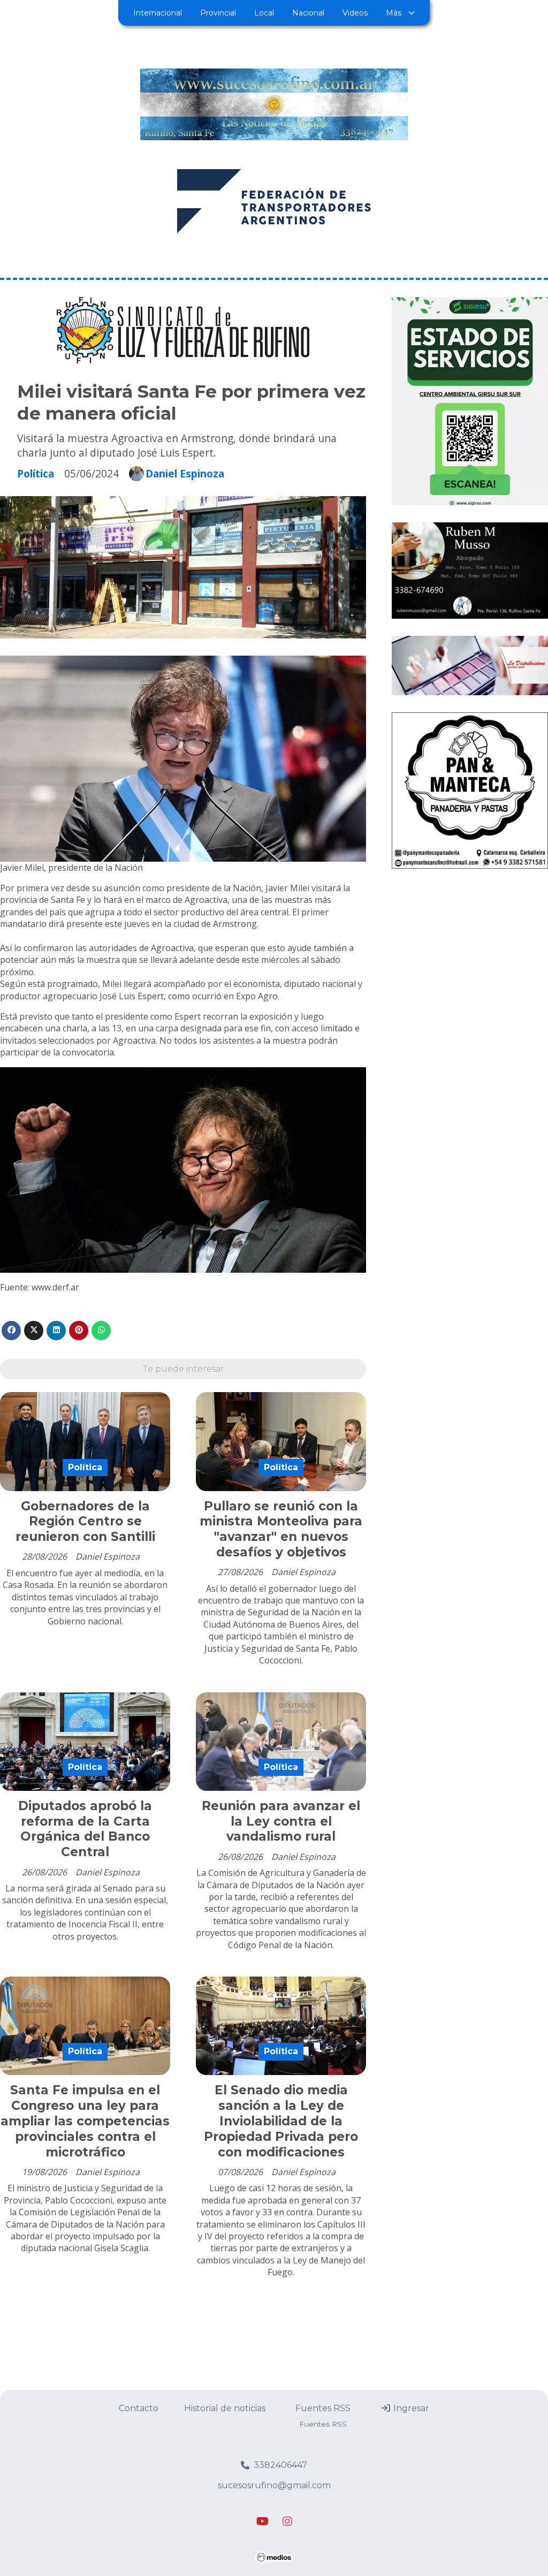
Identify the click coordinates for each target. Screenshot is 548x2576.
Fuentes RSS (323, 2408)
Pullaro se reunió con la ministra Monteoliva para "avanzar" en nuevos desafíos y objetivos (281, 1529)
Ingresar (410, 2408)
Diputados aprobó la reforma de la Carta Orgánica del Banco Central (85, 1829)
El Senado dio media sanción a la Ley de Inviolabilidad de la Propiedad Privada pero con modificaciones (281, 2121)
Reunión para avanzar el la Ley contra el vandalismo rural (281, 1821)
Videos (355, 13)
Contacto (139, 2408)
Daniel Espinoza (185, 474)
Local (264, 13)
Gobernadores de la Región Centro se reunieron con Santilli (85, 1522)
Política (36, 473)
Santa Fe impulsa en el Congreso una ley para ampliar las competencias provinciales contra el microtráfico (85, 2121)
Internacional (158, 13)
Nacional (308, 13)
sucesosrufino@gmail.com (274, 2485)
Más (394, 13)
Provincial (218, 13)
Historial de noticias (225, 2408)
